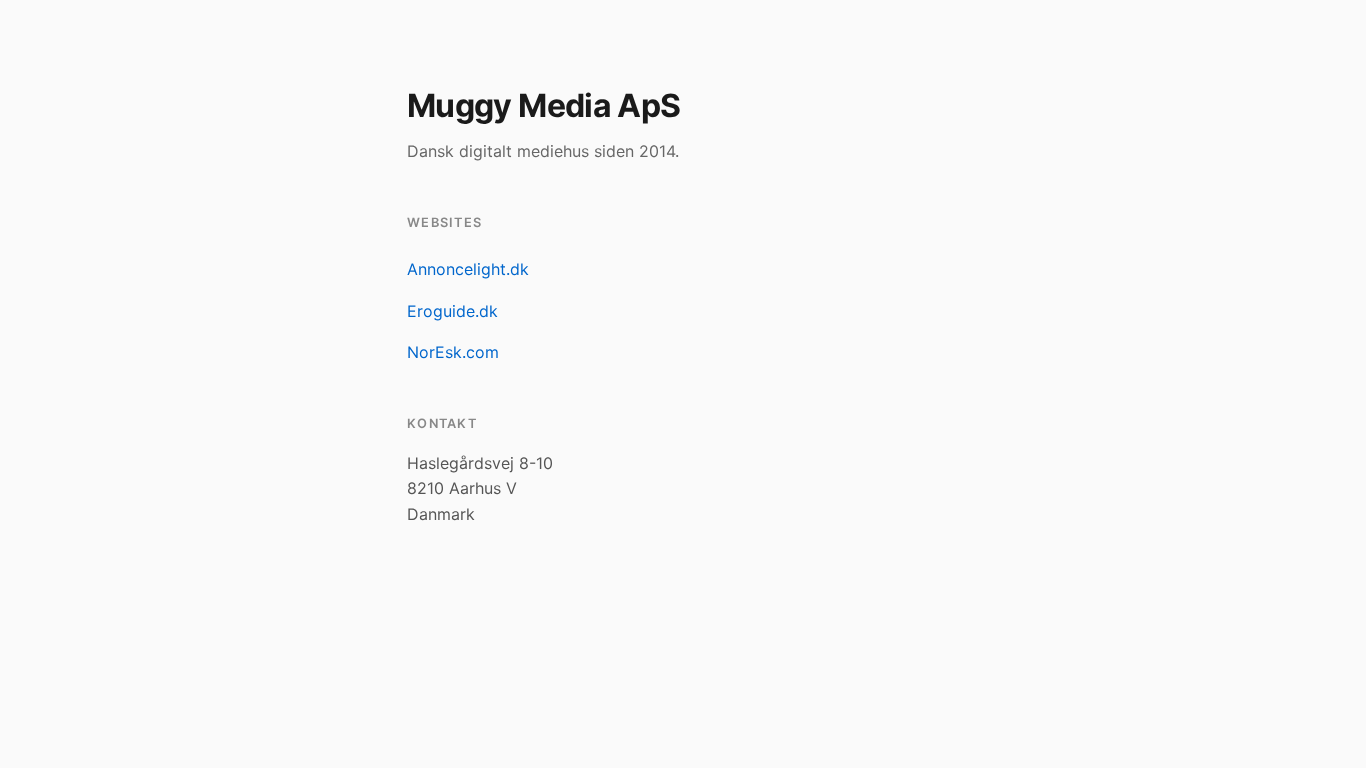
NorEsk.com (453, 352)
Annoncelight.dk (468, 269)
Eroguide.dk (452, 311)
